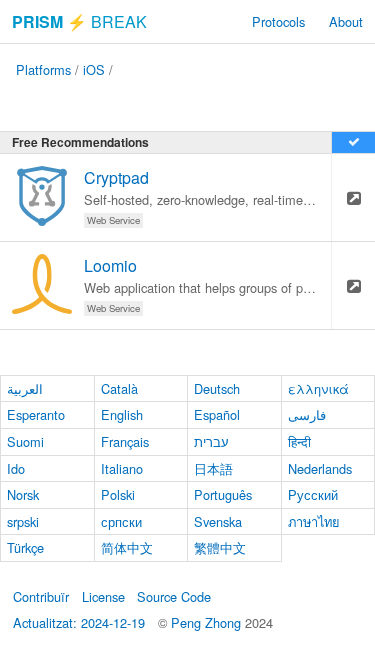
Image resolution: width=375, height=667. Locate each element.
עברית (211, 441)
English (122, 414)
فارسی (307, 414)
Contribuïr (41, 596)
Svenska (218, 521)
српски (121, 521)
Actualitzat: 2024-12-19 (79, 622)
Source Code (174, 596)
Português (223, 494)
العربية (25, 388)
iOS (94, 69)
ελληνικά (318, 388)
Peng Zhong (208, 622)
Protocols (278, 21)
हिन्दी (299, 441)
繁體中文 (220, 547)
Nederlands (320, 468)
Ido (16, 468)
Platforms (43, 69)
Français (125, 441)
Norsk (23, 494)
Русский (313, 494)
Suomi (25, 441)
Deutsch (217, 388)
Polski (118, 494)
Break (79, 21)
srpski (23, 521)
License (103, 596)
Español (217, 414)
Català (119, 388)
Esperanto (36, 414)
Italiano (122, 468)
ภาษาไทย (314, 521)
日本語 (213, 468)
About (346, 21)
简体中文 (127, 547)
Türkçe (25, 547)
